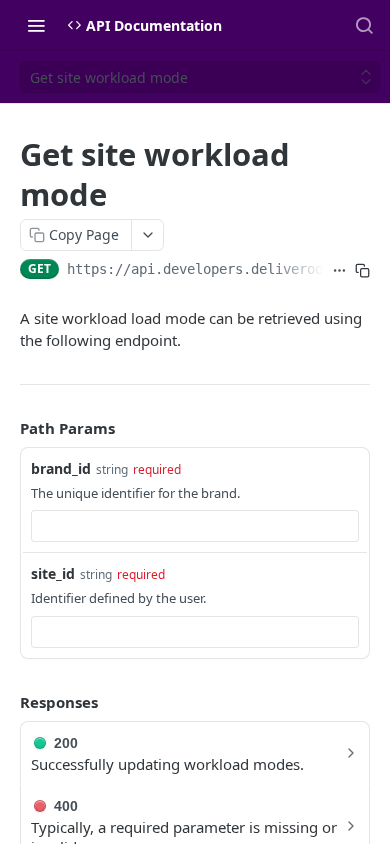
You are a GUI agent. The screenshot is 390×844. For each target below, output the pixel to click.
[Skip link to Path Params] (6, 428)
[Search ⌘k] (364, 25)
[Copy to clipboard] (362, 271)
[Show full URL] (339, 271)
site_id (53, 573)
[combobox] (195, 526)
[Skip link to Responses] (6, 702)
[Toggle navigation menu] (36, 25)
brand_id (61, 468)
